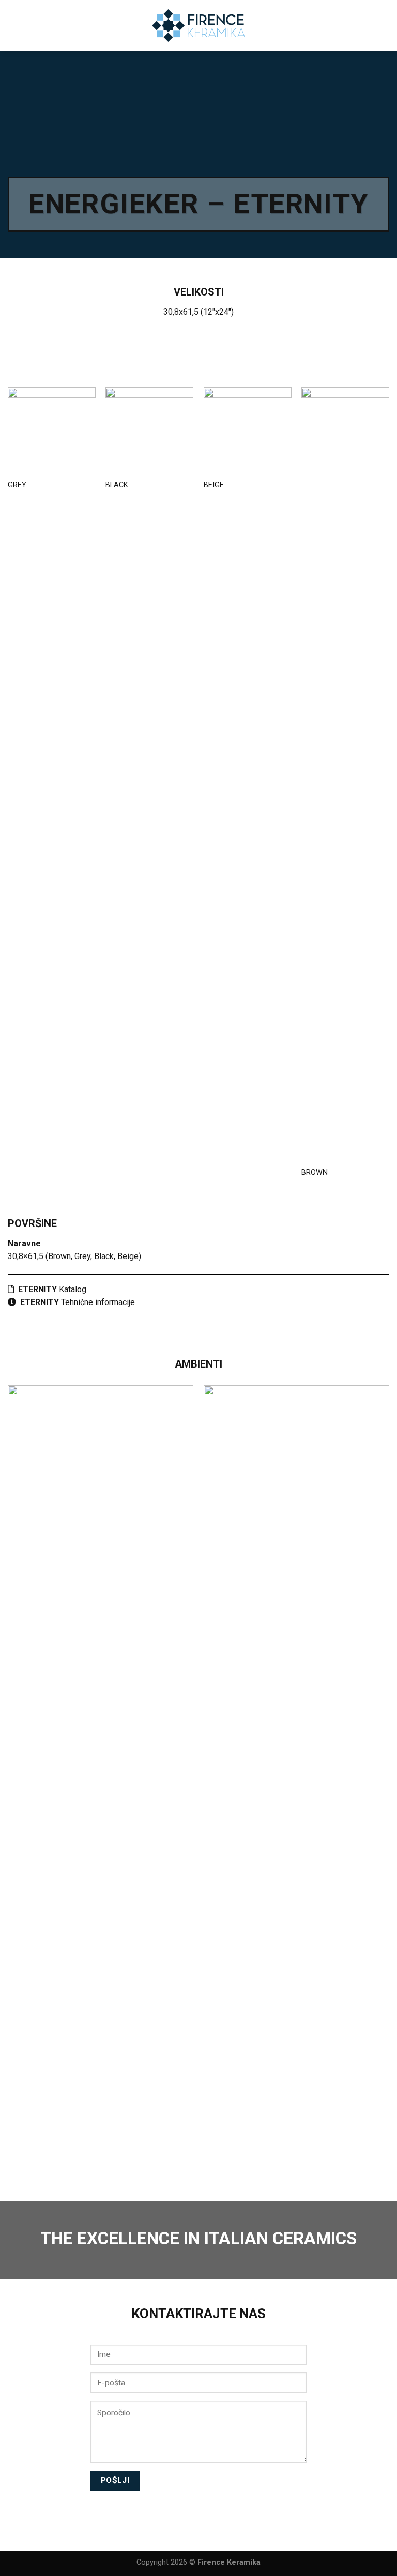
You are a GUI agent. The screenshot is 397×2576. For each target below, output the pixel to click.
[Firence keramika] (198, 26)
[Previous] (8, 1777)
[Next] (389, 1777)
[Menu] (383, 26)
